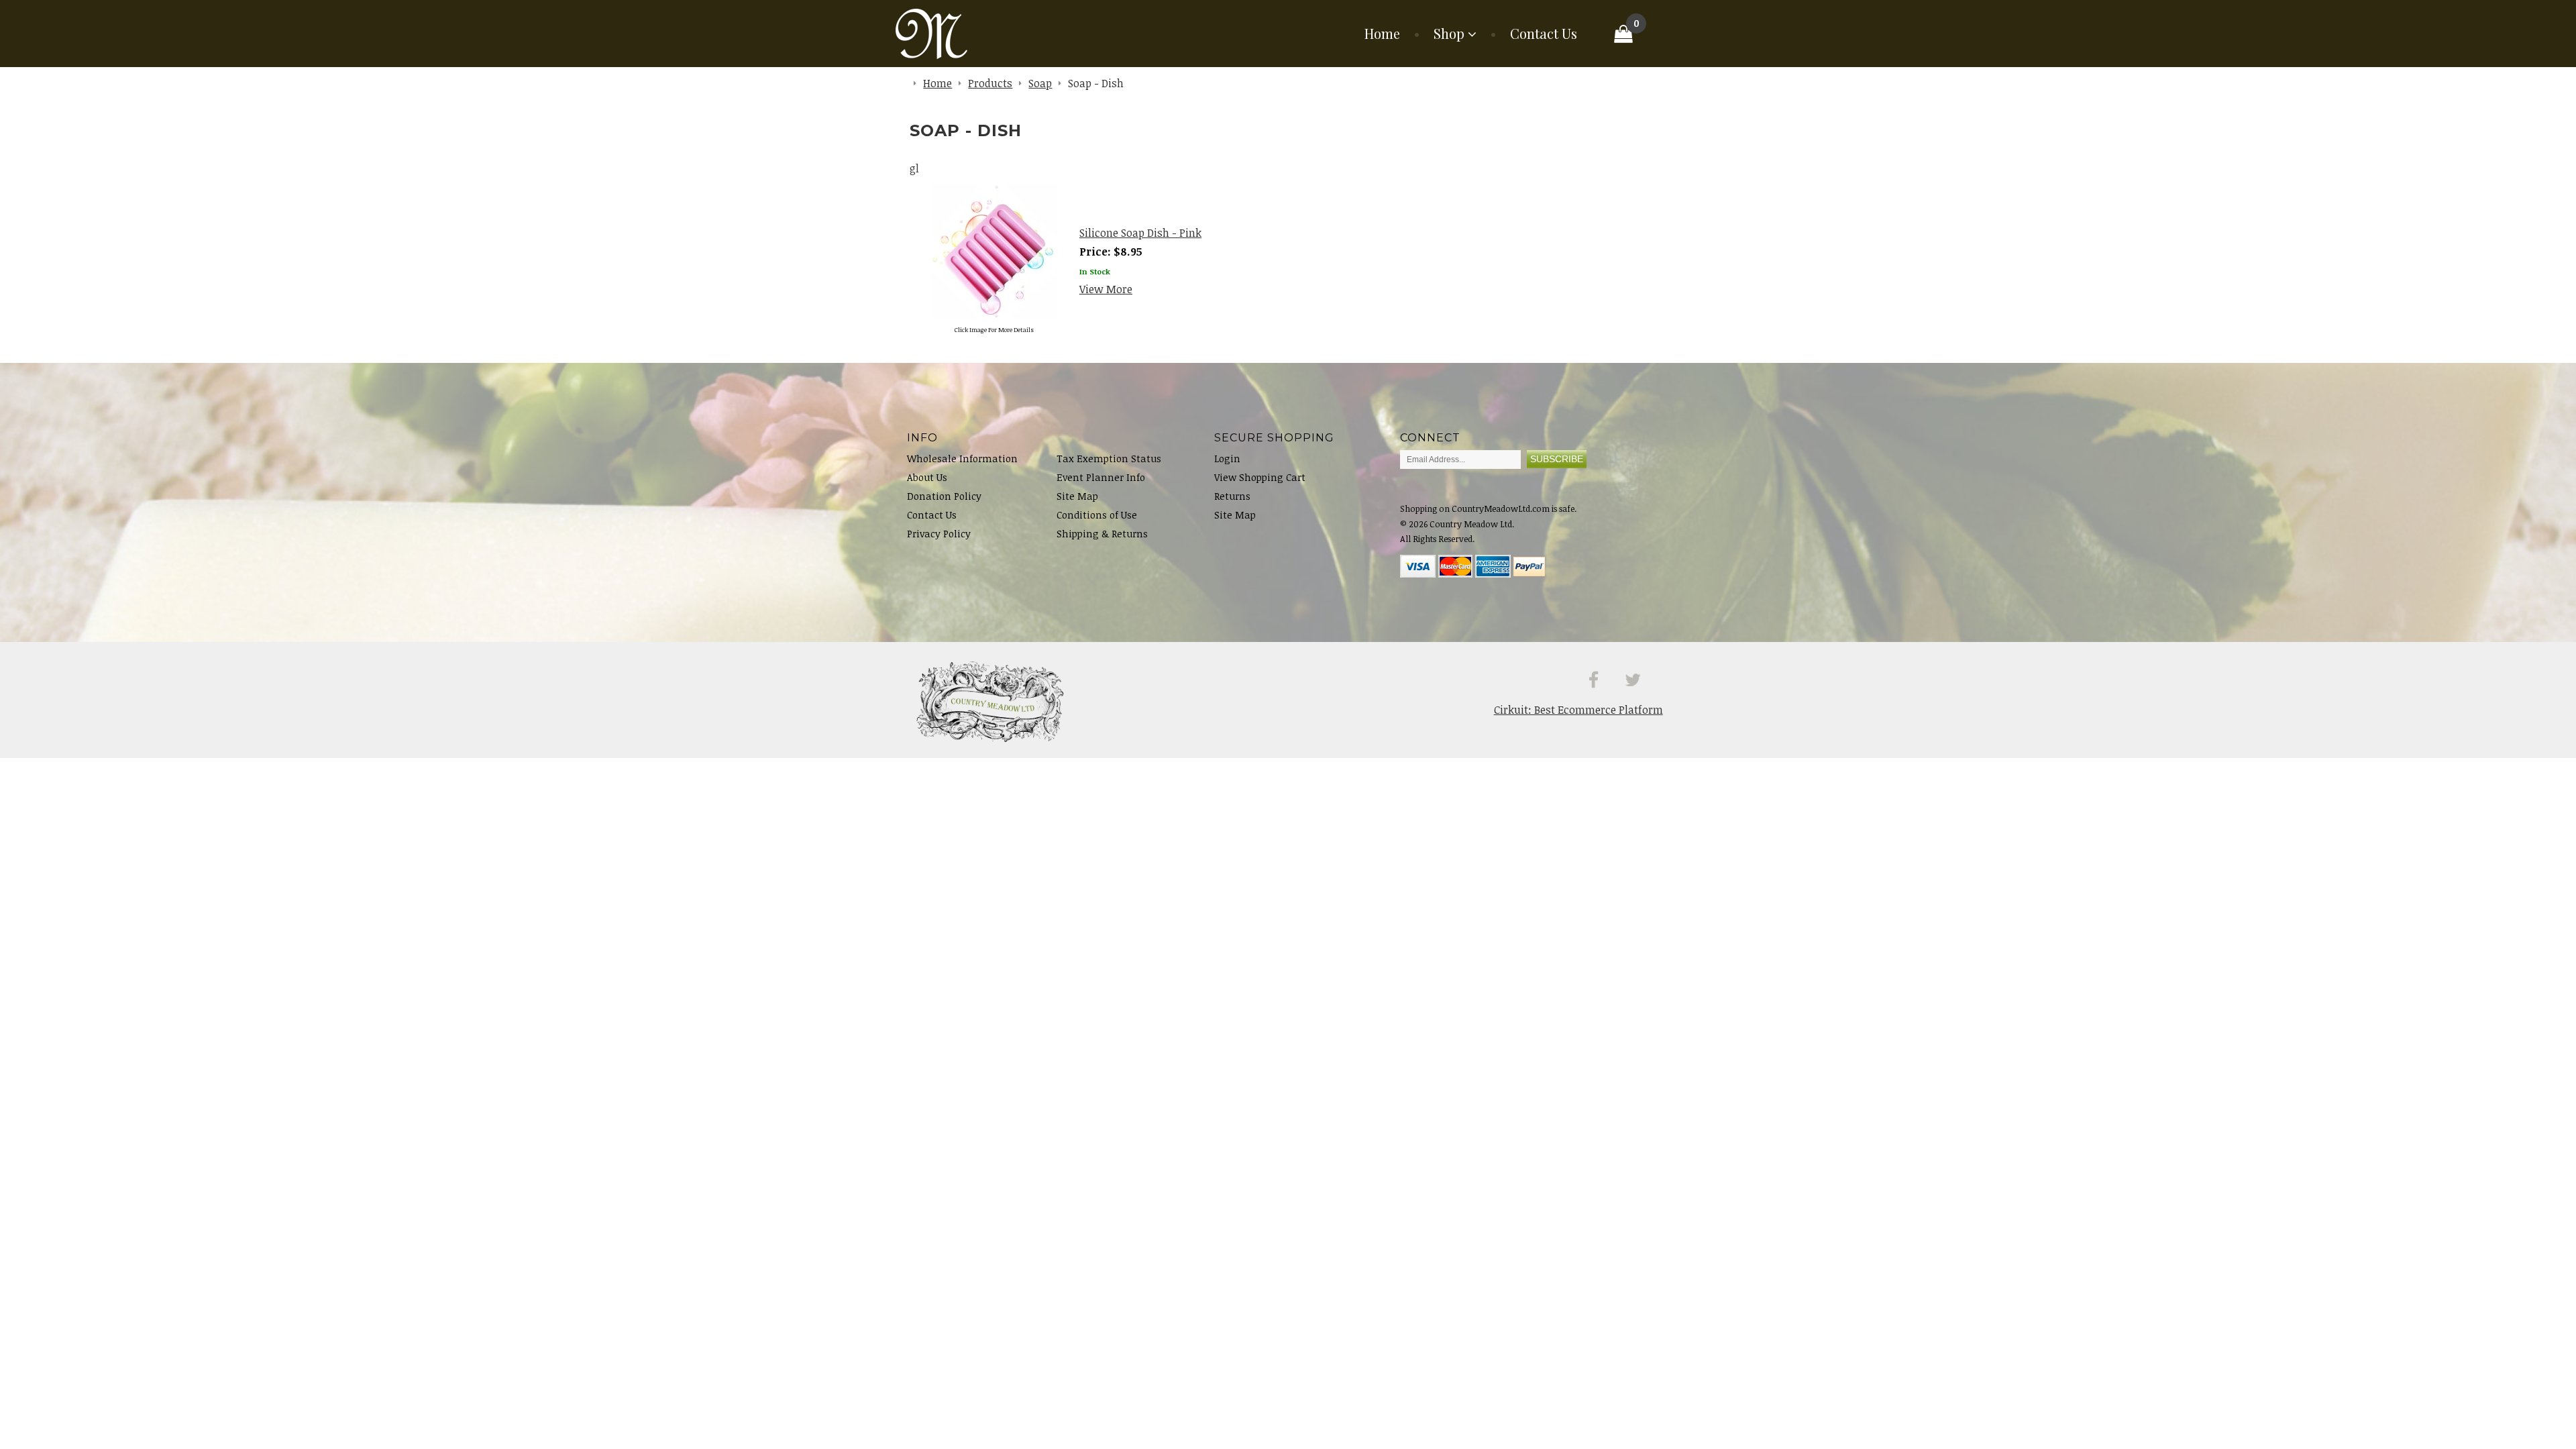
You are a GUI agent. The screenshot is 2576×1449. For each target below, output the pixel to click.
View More (1106, 289)
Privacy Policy (939, 534)
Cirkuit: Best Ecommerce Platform (1578, 710)
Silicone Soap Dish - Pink (1140, 233)
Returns (1232, 496)
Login (1227, 459)
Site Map (1077, 496)
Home (1382, 34)
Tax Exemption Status (1109, 459)
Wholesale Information (962, 459)
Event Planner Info (1101, 477)
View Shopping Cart (1260, 477)
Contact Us (1544, 34)
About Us (927, 477)
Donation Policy (944, 496)
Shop (1449, 34)
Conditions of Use (1097, 515)
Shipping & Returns (1102, 534)
